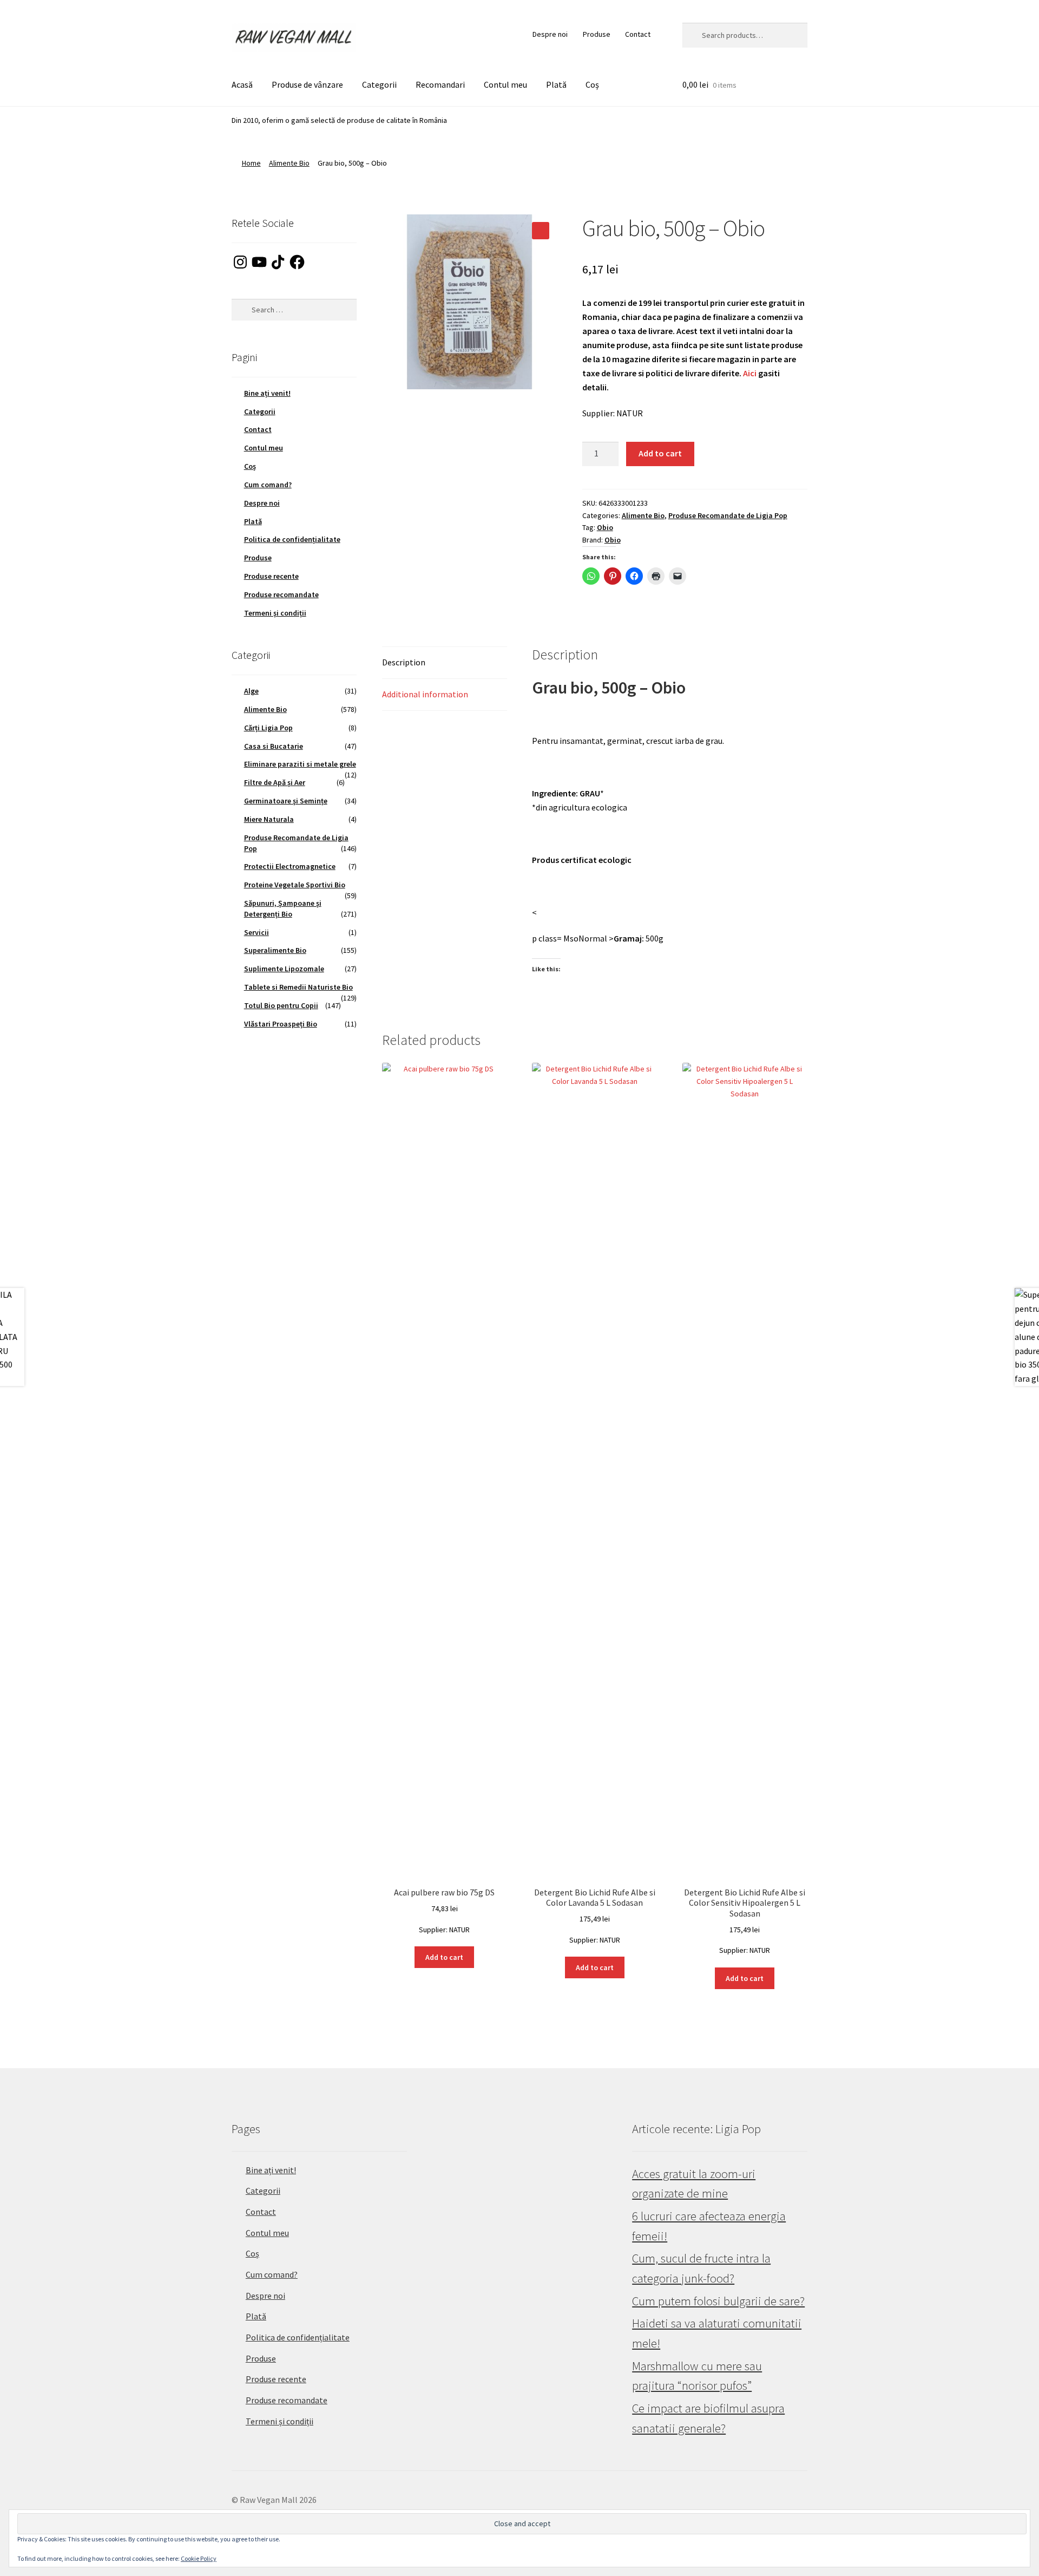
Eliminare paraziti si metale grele (300, 764)
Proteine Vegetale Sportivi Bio (295, 885)
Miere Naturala (269, 819)
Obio (605, 527)
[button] (541, 231)
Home (251, 163)
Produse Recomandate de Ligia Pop (728, 515)
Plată (556, 84)
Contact (638, 34)
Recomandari (440, 84)
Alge (251, 691)
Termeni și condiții (275, 613)
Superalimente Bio (275, 950)
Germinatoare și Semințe (286, 801)
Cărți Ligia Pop (268, 728)
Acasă (242, 84)
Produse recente (271, 576)
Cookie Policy (199, 2558)
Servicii (257, 932)
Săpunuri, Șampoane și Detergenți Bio (283, 908)
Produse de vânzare (307, 84)
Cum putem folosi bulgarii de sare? (718, 2301)
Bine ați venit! (267, 393)
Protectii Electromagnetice (290, 866)
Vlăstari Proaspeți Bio (281, 1024)
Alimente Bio (289, 163)
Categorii (379, 84)
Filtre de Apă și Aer (275, 782)
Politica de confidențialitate (292, 539)
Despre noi (550, 34)
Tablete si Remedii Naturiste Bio (298, 987)
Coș (592, 84)
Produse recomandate (281, 594)
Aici (750, 373)
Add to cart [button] (444, 1957)
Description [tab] (404, 662)
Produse (597, 34)
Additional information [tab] (425, 694)
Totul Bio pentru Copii (281, 1005)
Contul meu (505, 84)
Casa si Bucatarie (274, 746)
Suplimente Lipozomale (284, 969)
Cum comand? (268, 485)
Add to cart (660, 453)
